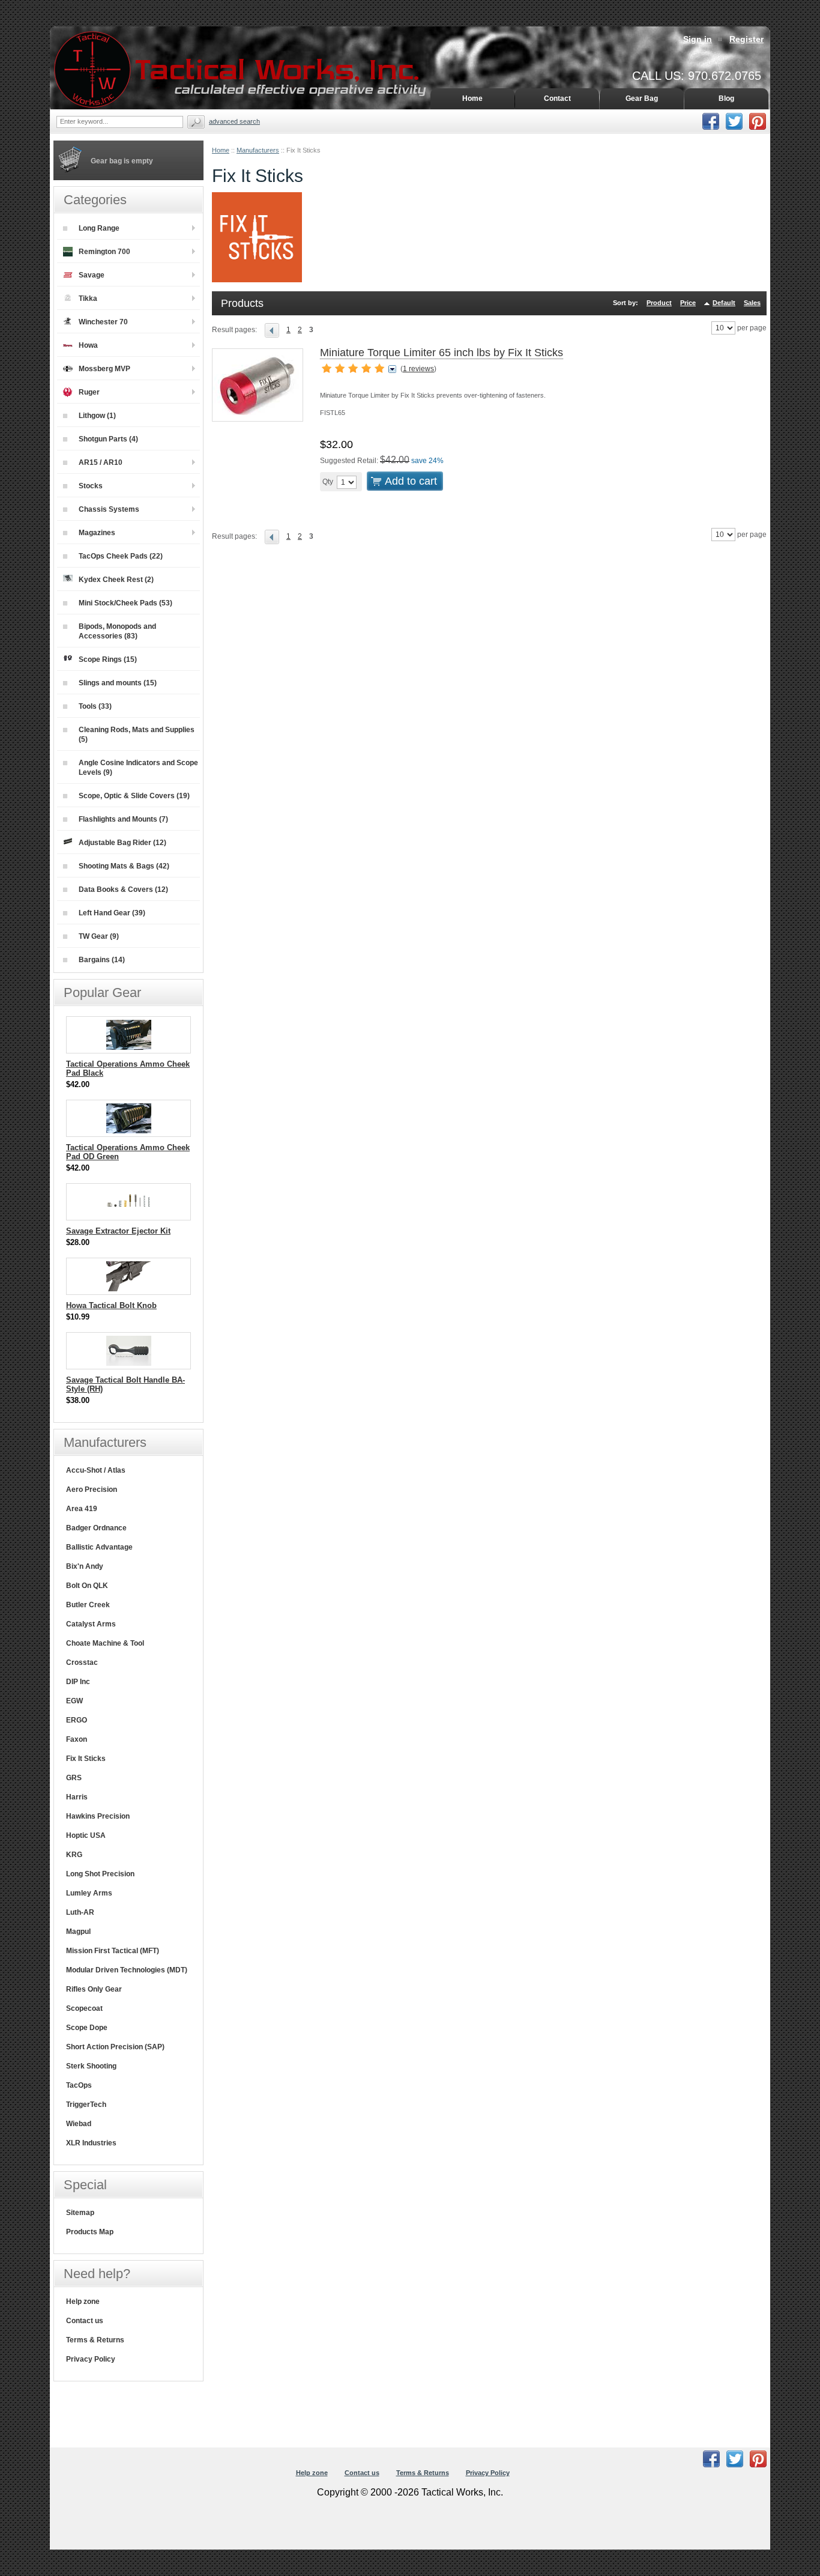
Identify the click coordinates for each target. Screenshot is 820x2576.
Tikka (88, 299)
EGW (74, 1701)
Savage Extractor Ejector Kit (118, 1231)
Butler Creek (88, 1605)
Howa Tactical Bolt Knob (111, 1305)
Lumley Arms (89, 1893)
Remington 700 (104, 252)
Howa (88, 345)
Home (221, 150)
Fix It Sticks (86, 1759)
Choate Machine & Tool (105, 1643)
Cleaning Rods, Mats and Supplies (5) (137, 735)
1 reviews (418, 369)
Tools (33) (95, 706)
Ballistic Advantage (99, 1547)
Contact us (85, 2321)
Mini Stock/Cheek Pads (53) (125, 603)
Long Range (99, 228)
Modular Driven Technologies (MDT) (127, 1970)
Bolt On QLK (87, 1586)
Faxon (77, 1739)
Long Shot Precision (100, 1874)
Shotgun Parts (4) (108, 439)
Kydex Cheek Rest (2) (116, 580)
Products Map (90, 2232)
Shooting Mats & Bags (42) (124, 866)
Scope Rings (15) (108, 659)
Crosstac (82, 1662)
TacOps (79, 2085)
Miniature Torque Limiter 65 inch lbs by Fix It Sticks (442, 353)
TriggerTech (86, 2105)
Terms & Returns (95, 2340)
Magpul (78, 1932)
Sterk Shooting (91, 2066)
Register (746, 39)
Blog (726, 98)
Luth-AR (80, 1912)
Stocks (91, 486)
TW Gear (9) (99, 936)
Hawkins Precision (98, 1816)
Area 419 (82, 1509)
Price (688, 303)
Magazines (97, 533)
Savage (92, 275)
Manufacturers (258, 150)
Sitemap (80, 2213)
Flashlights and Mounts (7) (123, 819)
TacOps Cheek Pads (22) (121, 556)
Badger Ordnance (96, 1528)
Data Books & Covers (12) (123, 889)
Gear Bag (642, 98)
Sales (752, 303)
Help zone (83, 2302)
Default (724, 303)
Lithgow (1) (97, 416)
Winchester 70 (103, 322)
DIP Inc (78, 1682)
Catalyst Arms (91, 1624)
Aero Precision (92, 1490)
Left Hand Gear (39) (112, 913)
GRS (74, 1778)
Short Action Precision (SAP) (115, 2047)
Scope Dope (87, 2028)
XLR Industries (91, 2143)
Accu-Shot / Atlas (96, 1470)
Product (659, 303)
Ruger (89, 392)
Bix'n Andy (85, 1566)
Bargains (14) (102, 960)
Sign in (698, 39)
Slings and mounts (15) (118, 683)
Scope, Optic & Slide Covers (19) (134, 796)
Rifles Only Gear (94, 1989)
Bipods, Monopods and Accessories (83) (117, 631)
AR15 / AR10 (101, 462)
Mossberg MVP (104, 369)
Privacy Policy (91, 2359)
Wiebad (79, 2124)
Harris (77, 1797)
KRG (74, 1855)
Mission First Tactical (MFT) (113, 1951)
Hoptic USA (86, 1835)
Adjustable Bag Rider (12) (122, 843)
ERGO (77, 1720)
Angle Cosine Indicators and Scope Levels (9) (138, 768)
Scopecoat (84, 2008)
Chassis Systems (109, 509)
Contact (557, 98)
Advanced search (234, 121)
